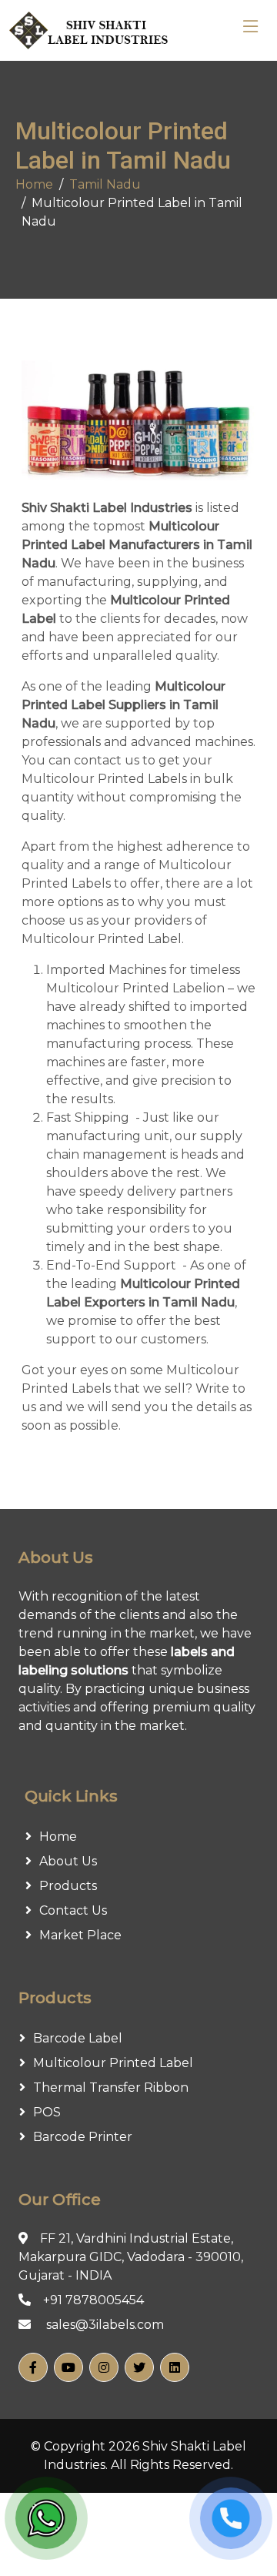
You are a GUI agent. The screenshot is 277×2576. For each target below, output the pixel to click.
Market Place (80, 1935)
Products (68, 1886)
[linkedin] (175, 2367)
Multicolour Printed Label (113, 2063)
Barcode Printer (83, 2137)
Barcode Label (78, 2038)
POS (47, 2112)
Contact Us (73, 1910)
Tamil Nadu (105, 184)
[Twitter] (139, 2367)
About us (68, 1861)
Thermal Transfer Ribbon (111, 2088)
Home (34, 184)
